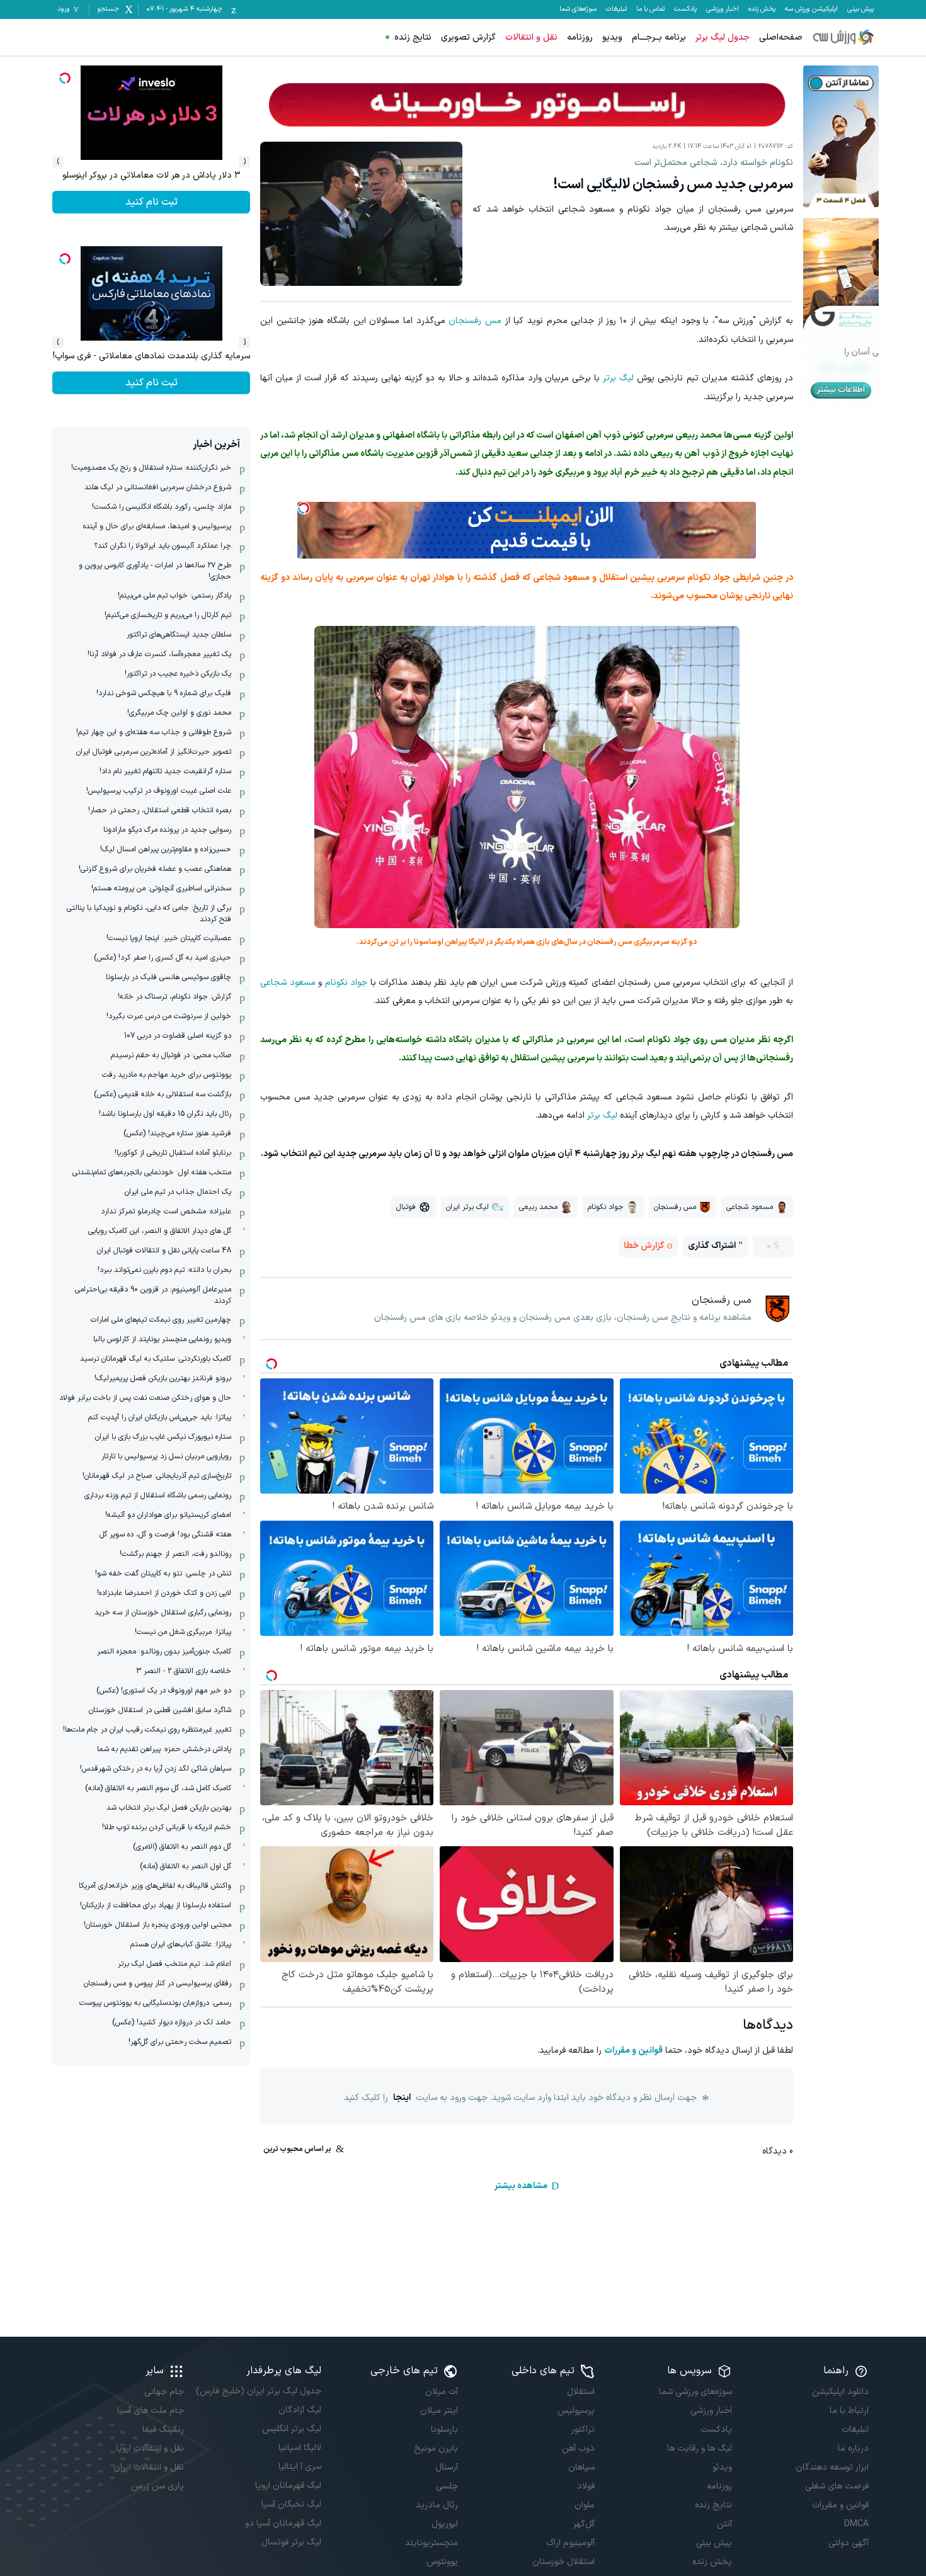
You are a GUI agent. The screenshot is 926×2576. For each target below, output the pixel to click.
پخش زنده (762, 9)
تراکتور (583, 2430)
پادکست (685, 9)
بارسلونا (444, 2430)
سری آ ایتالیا (300, 2467)
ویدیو (612, 37)
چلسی (447, 2486)
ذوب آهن (578, 2448)
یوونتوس (442, 2562)
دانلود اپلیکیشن (840, 2392)
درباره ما (853, 2448)
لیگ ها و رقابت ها (699, 2448)
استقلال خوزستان (563, 2562)
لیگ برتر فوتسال (291, 2542)
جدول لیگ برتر (723, 37)
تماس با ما (650, 9)
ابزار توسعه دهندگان (832, 2467)
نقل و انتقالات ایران (149, 2467)
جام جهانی (164, 2392)
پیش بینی (860, 9)
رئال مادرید (437, 2505)
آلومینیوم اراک (570, 2543)
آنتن (724, 2524)
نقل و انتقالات (531, 37)
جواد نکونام (346, 983)
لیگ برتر (618, 378)
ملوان (585, 2505)
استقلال (581, 2392)
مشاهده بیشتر (521, 2186)
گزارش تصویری (468, 37)
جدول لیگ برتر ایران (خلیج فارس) (258, 2391)
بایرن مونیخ (436, 2448)
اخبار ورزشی (723, 9)
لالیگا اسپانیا (300, 2448)
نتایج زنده (413, 37)
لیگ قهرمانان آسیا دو (283, 2523)
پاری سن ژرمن (157, 2486)
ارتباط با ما (849, 2411)
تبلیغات (616, 9)
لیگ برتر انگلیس (291, 2429)
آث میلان (442, 2392)
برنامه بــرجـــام (659, 37)
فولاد (586, 2486)
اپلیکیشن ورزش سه (811, 9)
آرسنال (447, 2467)
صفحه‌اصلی (781, 37)
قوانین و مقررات (633, 2051)
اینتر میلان (439, 2411)
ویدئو (722, 2467)
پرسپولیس (576, 2411)
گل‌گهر (584, 2524)
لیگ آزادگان (300, 2410)
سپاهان (581, 2467)
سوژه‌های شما (578, 9)
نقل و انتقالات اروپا (150, 2448)
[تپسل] (304, 508)
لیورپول (445, 2524)
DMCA (856, 2524)
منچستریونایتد (432, 2543)
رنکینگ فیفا (163, 2430)
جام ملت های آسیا (151, 2411)
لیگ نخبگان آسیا (291, 2505)
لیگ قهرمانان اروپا (288, 2486)
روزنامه (580, 37)
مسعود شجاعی (288, 983)
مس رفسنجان (475, 321)
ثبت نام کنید (151, 202)
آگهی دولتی (849, 2543)
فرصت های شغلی (837, 2486)
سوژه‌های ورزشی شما (695, 2392)
